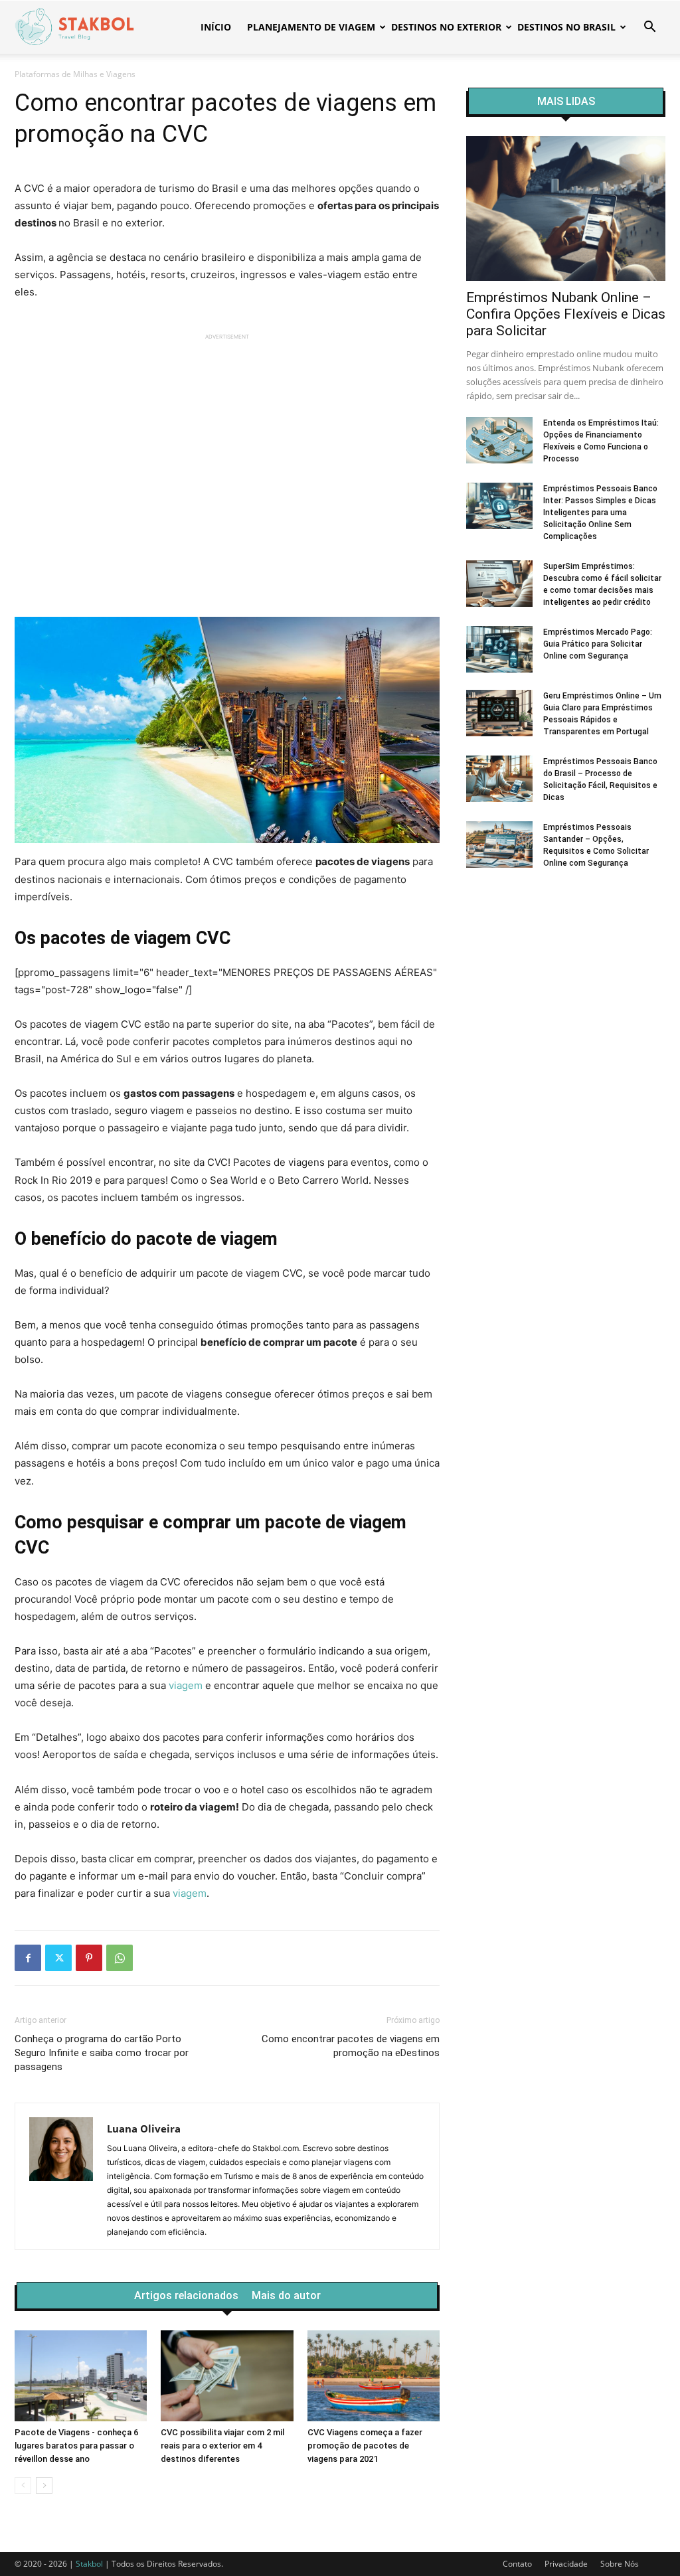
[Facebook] (28, 1958)
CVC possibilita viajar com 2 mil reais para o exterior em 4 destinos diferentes (222, 2446)
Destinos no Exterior (446, 27)
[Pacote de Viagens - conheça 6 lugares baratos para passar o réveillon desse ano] (81, 2376)
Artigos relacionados (186, 2296)
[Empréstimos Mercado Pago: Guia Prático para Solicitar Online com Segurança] (499, 649)
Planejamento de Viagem (311, 27)
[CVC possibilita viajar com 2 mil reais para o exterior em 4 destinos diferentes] (227, 2376)
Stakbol (89, 2564)
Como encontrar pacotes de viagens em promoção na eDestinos (351, 2046)
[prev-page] (23, 2485)
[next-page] (44, 2485)
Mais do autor (286, 2296)
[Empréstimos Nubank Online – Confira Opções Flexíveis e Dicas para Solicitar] (566, 208)
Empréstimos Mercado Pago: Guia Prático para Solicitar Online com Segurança (598, 644)
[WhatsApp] (120, 1958)
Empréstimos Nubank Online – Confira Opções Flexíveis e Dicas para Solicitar (566, 314)
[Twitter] (58, 1958)
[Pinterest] (89, 1958)
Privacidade (566, 2564)
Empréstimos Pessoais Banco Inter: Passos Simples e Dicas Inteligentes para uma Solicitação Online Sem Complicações (600, 513)
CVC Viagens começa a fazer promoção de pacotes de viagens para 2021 (365, 2446)
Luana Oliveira (144, 2129)
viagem (186, 1685)
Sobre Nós (620, 2564)
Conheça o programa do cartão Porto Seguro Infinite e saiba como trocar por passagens (102, 2053)
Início (216, 27)
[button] (649, 28)
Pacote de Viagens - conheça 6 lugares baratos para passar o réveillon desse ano (76, 2446)
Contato (517, 2564)
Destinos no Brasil (566, 27)
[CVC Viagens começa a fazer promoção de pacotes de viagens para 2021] (374, 2376)
